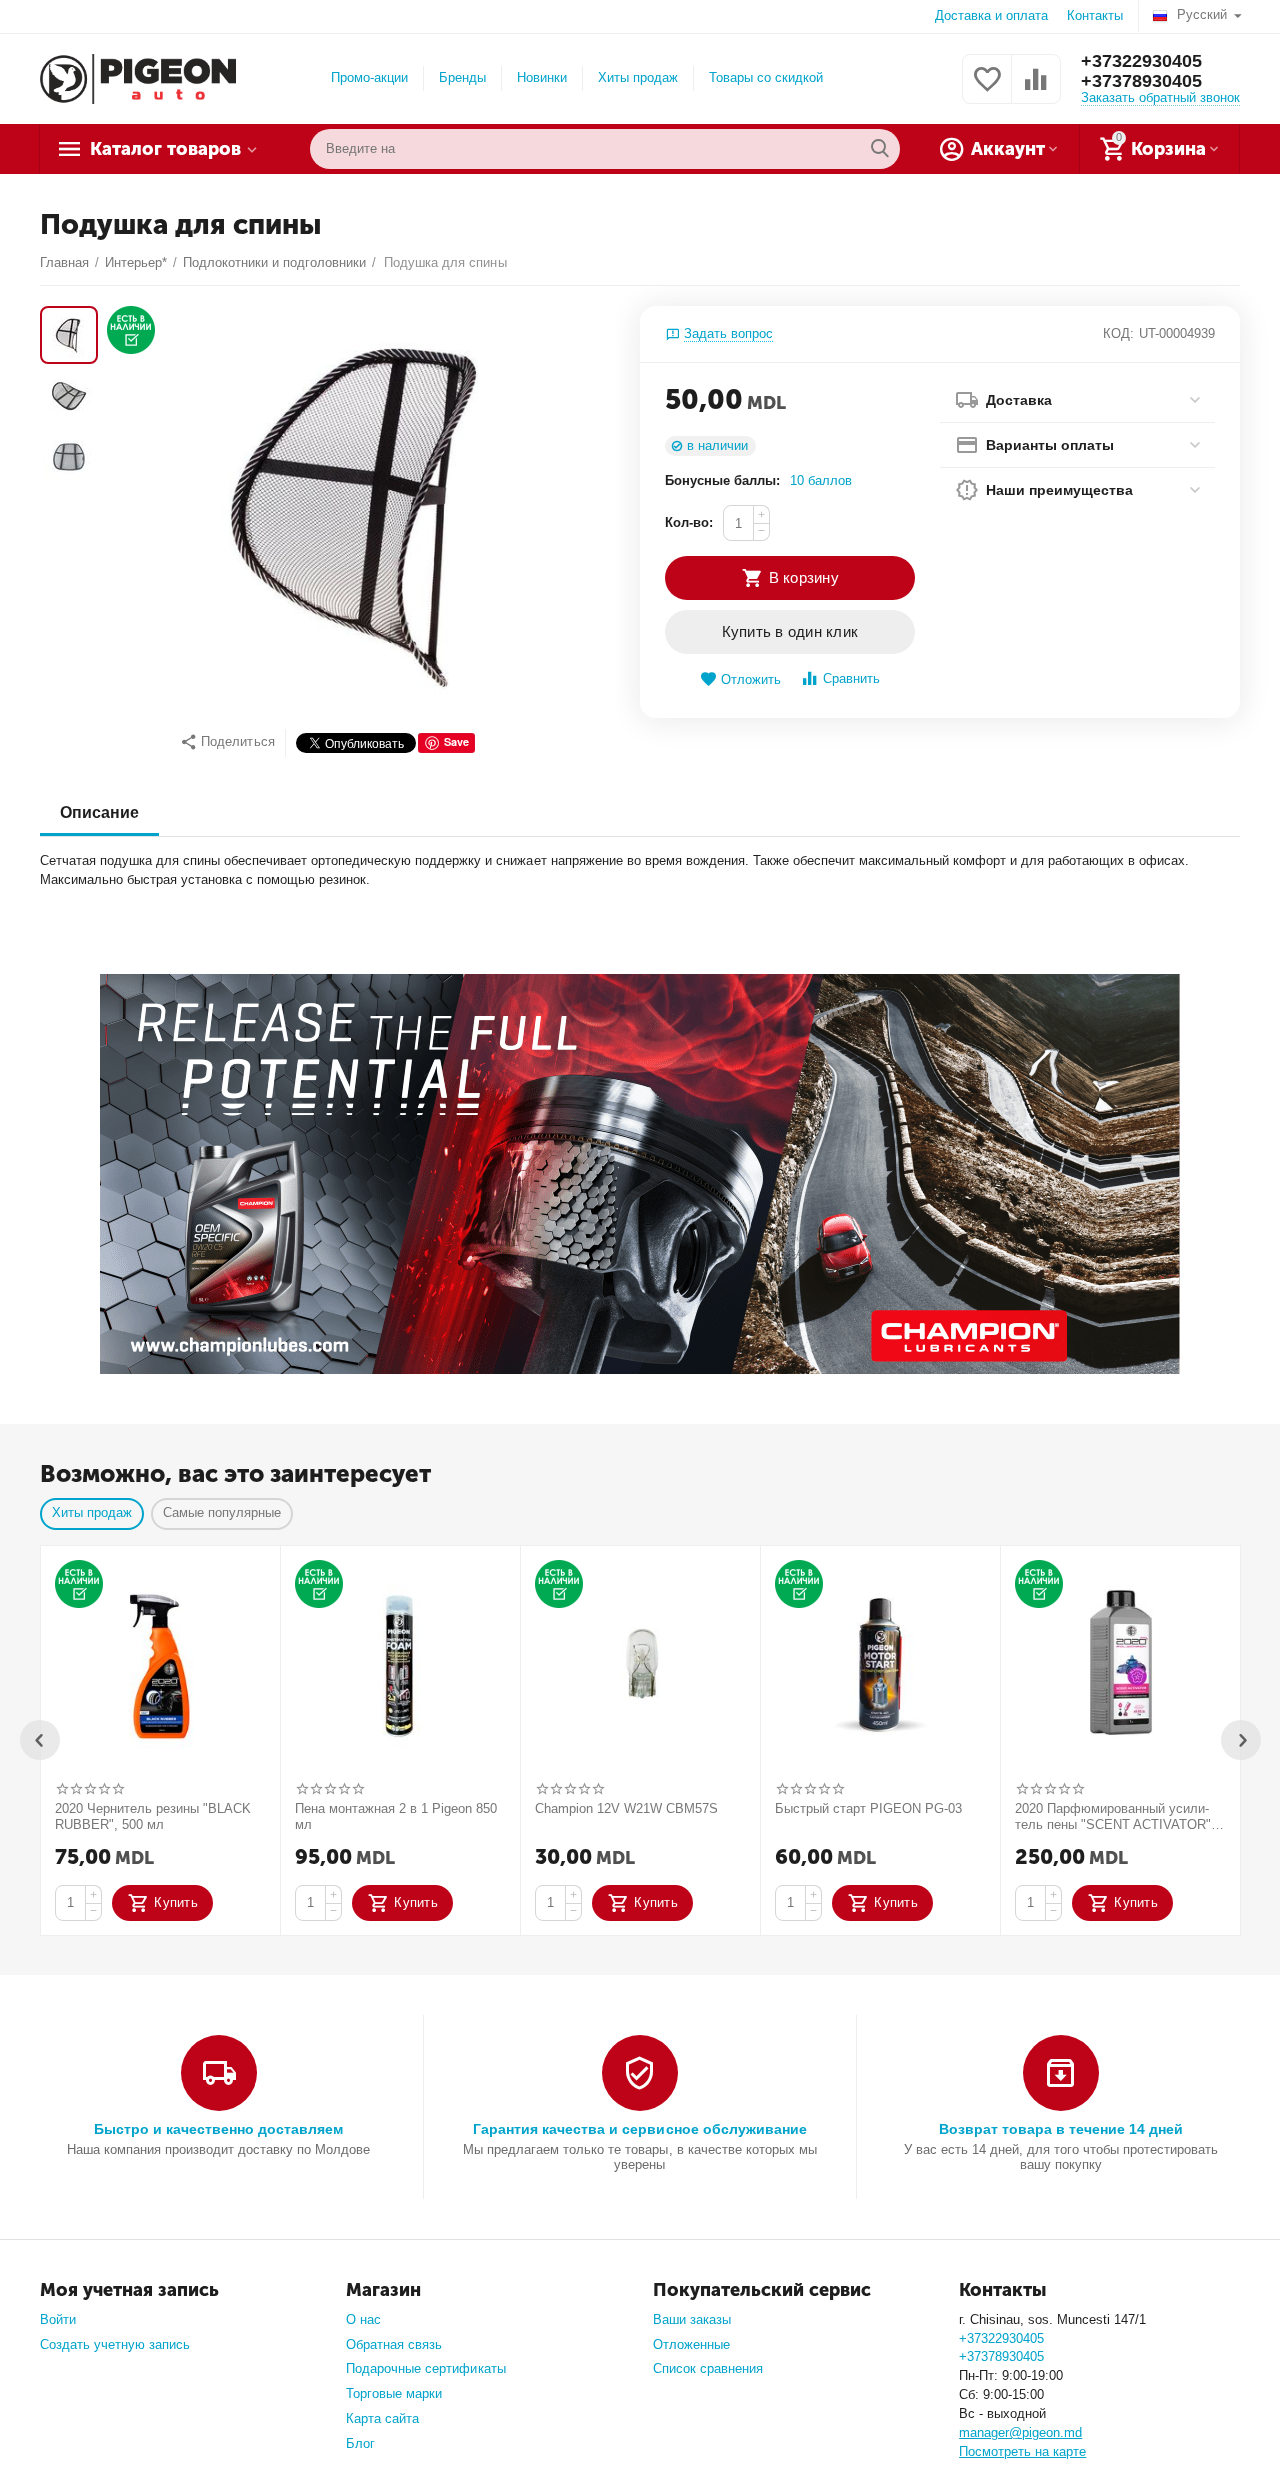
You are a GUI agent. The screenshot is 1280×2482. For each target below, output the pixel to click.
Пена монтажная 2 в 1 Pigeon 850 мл (396, 1816)
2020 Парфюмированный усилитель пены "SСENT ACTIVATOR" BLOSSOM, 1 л (1113, 1817)
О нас (363, 2319)
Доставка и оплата (991, 15)
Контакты (1095, 15)
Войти (58, 2319)
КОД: (1118, 333)
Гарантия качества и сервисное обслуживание (639, 2129)
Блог (360, 2443)
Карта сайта (382, 2418)
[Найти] (880, 149)
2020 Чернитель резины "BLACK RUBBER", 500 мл (153, 1816)
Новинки (542, 77)
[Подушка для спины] (363, 512)
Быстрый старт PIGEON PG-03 (868, 1808)
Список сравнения (708, 2368)
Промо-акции (369, 77)
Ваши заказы (692, 2319)
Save (456, 741)
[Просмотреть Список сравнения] (1036, 90)
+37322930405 (1141, 61)
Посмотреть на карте (1022, 2451)
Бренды (462, 77)
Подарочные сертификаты (425, 2368)
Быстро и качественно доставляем (218, 2129)
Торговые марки (394, 2393)
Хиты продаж (638, 77)
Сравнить (851, 678)
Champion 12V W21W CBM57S (626, 1808)
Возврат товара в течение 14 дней (1061, 2129)
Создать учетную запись (115, 2344)
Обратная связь (394, 2344)
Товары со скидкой (766, 77)
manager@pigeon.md (1020, 2432)
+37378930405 (1141, 81)
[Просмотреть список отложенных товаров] (987, 90)
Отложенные (691, 2344)
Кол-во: (689, 522)
